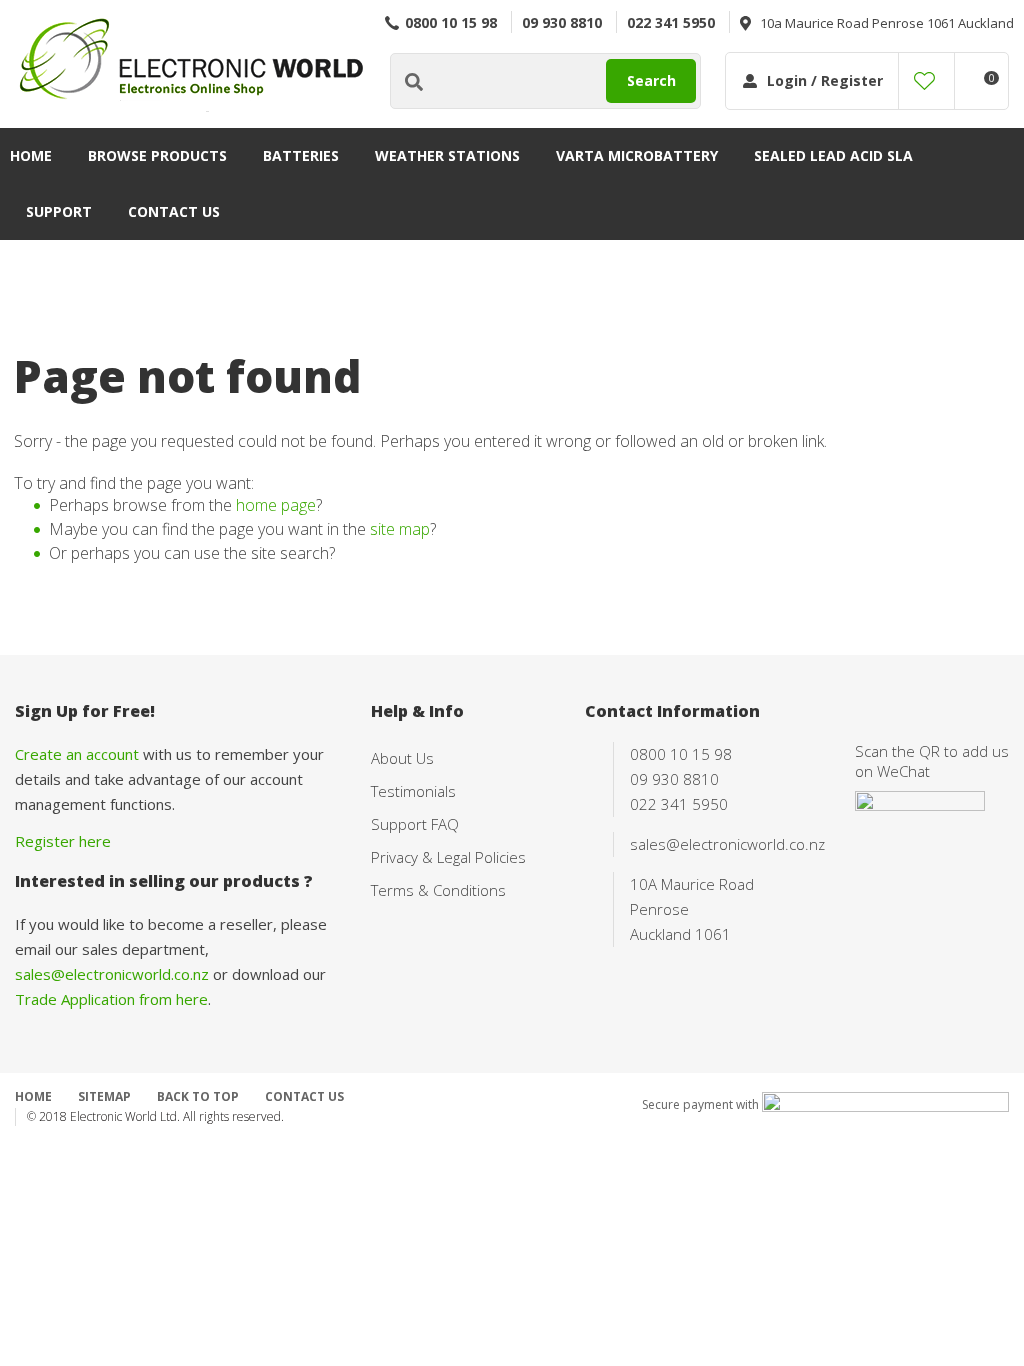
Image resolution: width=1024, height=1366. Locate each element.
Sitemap (104, 1096)
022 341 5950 (671, 22)
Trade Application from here (111, 999)
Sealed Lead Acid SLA (833, 155)
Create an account (77, 754)
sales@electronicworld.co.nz (112, 974)
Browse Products (157, 155)
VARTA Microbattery (637, 155)
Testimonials (413, 791)
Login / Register (825, 80)
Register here (63, 841)
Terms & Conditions (438, 890)
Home (31, 155)
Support (59, 211)
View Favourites (924, 81)
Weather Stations (447, 155)
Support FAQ (415, 824)
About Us (402, 758)
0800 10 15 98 (451, 22)
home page (276, 505)
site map (400, 529)
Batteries (301, 155)
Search (651, 80)
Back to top (198, 1096)
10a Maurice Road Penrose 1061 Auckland (887, 23)
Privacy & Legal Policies (448, 857)
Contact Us (174, 211)
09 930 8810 (562, 22)
